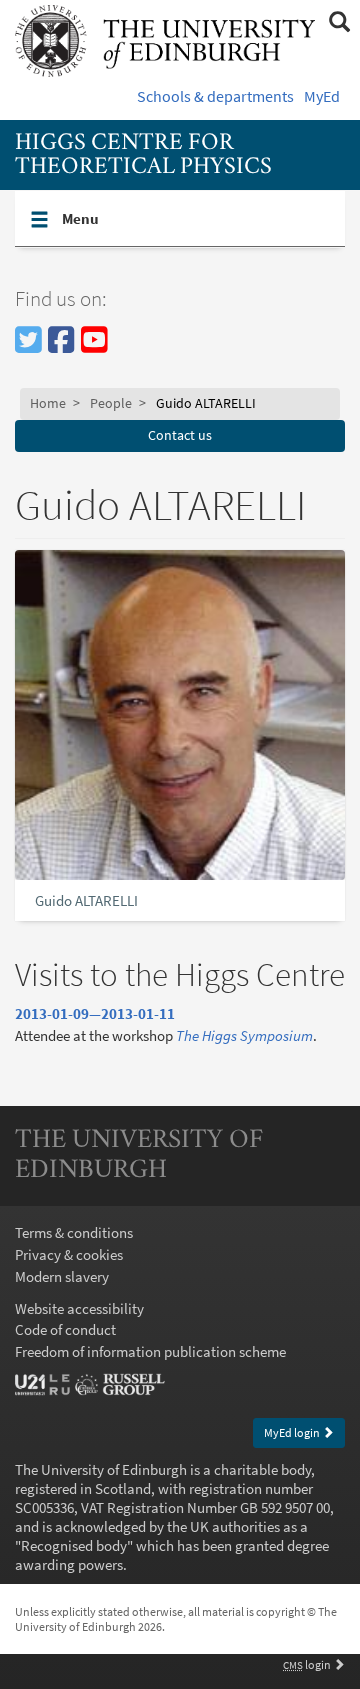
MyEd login (293, 1432)
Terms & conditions (74, 1232)
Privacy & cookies (69, 1254)
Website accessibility (79, 1308)
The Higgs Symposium (244, 1035)
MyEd (322, 96)
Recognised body (74, 1545)
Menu (139, 218)
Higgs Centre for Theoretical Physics (143, 155)
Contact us (180, 435)
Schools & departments (215, 96)
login (308, 1664)
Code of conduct (65, 1329)
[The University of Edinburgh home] (165, 39)
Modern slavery (62, 1276)
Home (48, 403)
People (111, 403)
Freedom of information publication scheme (150, 1351)
